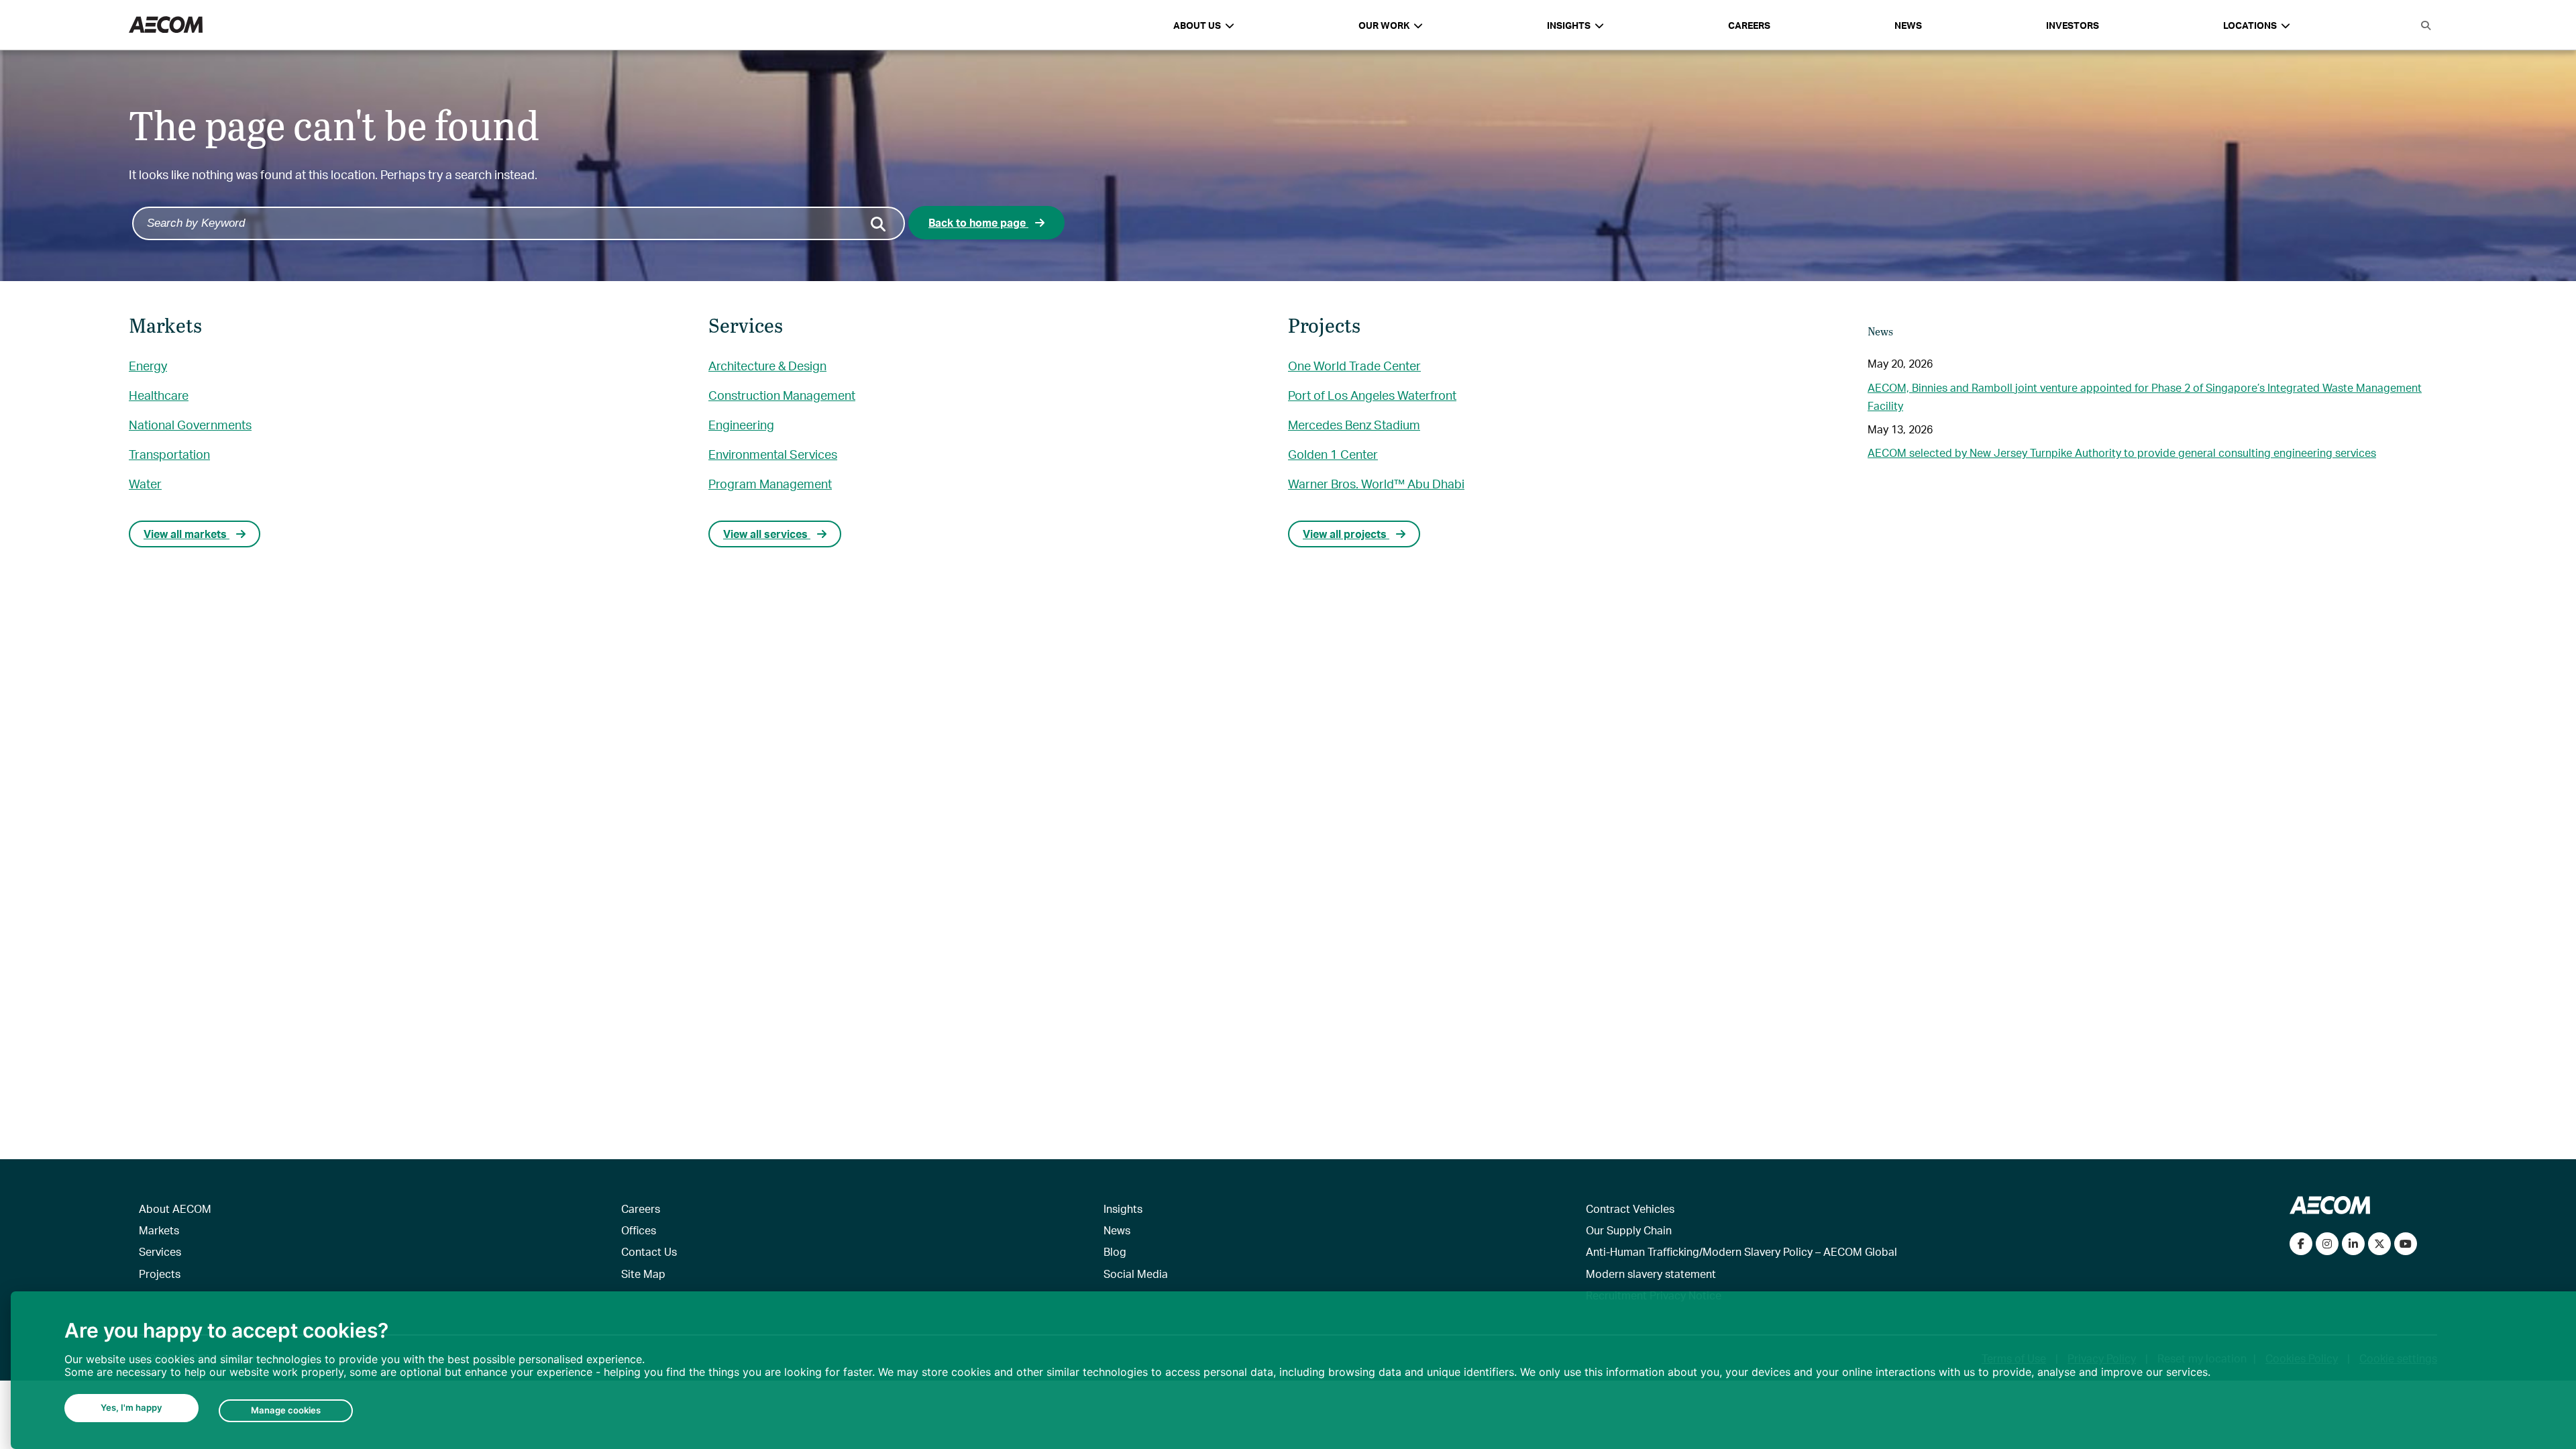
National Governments (190, 424)
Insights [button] (1569, 25)
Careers (1749, 25)
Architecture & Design (767, 365)
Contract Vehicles (1630, 1209)
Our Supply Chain (1629, 1230)
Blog (1115, 1251)
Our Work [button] (1384, 25)
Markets (159, 1230)
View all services (767, 534)
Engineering (741, 424)
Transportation (169, 454)
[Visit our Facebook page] (2301, 1244)
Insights (1123, 1209)
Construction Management (782, 395)
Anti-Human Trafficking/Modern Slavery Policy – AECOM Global (1741, 1251)
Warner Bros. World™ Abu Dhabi (1376, 483)
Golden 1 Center (1333, 454)
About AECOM (175, 1209)
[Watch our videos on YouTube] (2406, 1244)
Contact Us (649, 1251)
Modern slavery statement (1651, 1274)
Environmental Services (773, 454)
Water (145, 483)
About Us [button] (1197, 25)
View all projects (1346, 534)
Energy (148, 365)
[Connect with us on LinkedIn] (2353, 1244)
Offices (639, 1230)
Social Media (1136, 1274)
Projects (160, 1274)
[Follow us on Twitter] (2379, 1244)
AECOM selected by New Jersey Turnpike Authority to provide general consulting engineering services (2122, 452)
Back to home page (978, 222)
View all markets (186, 534)
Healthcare (159, 395)
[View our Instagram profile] (2327, 1244)
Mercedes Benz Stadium (1354, 424)
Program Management (770, 483)
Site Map (643, 1274)
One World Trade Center (1354, 365)
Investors (2073, 25)
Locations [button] (2250, 25)
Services (160, 1251)
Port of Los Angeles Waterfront (1372, 395)
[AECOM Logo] (166, 25)
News (1908, 25)
